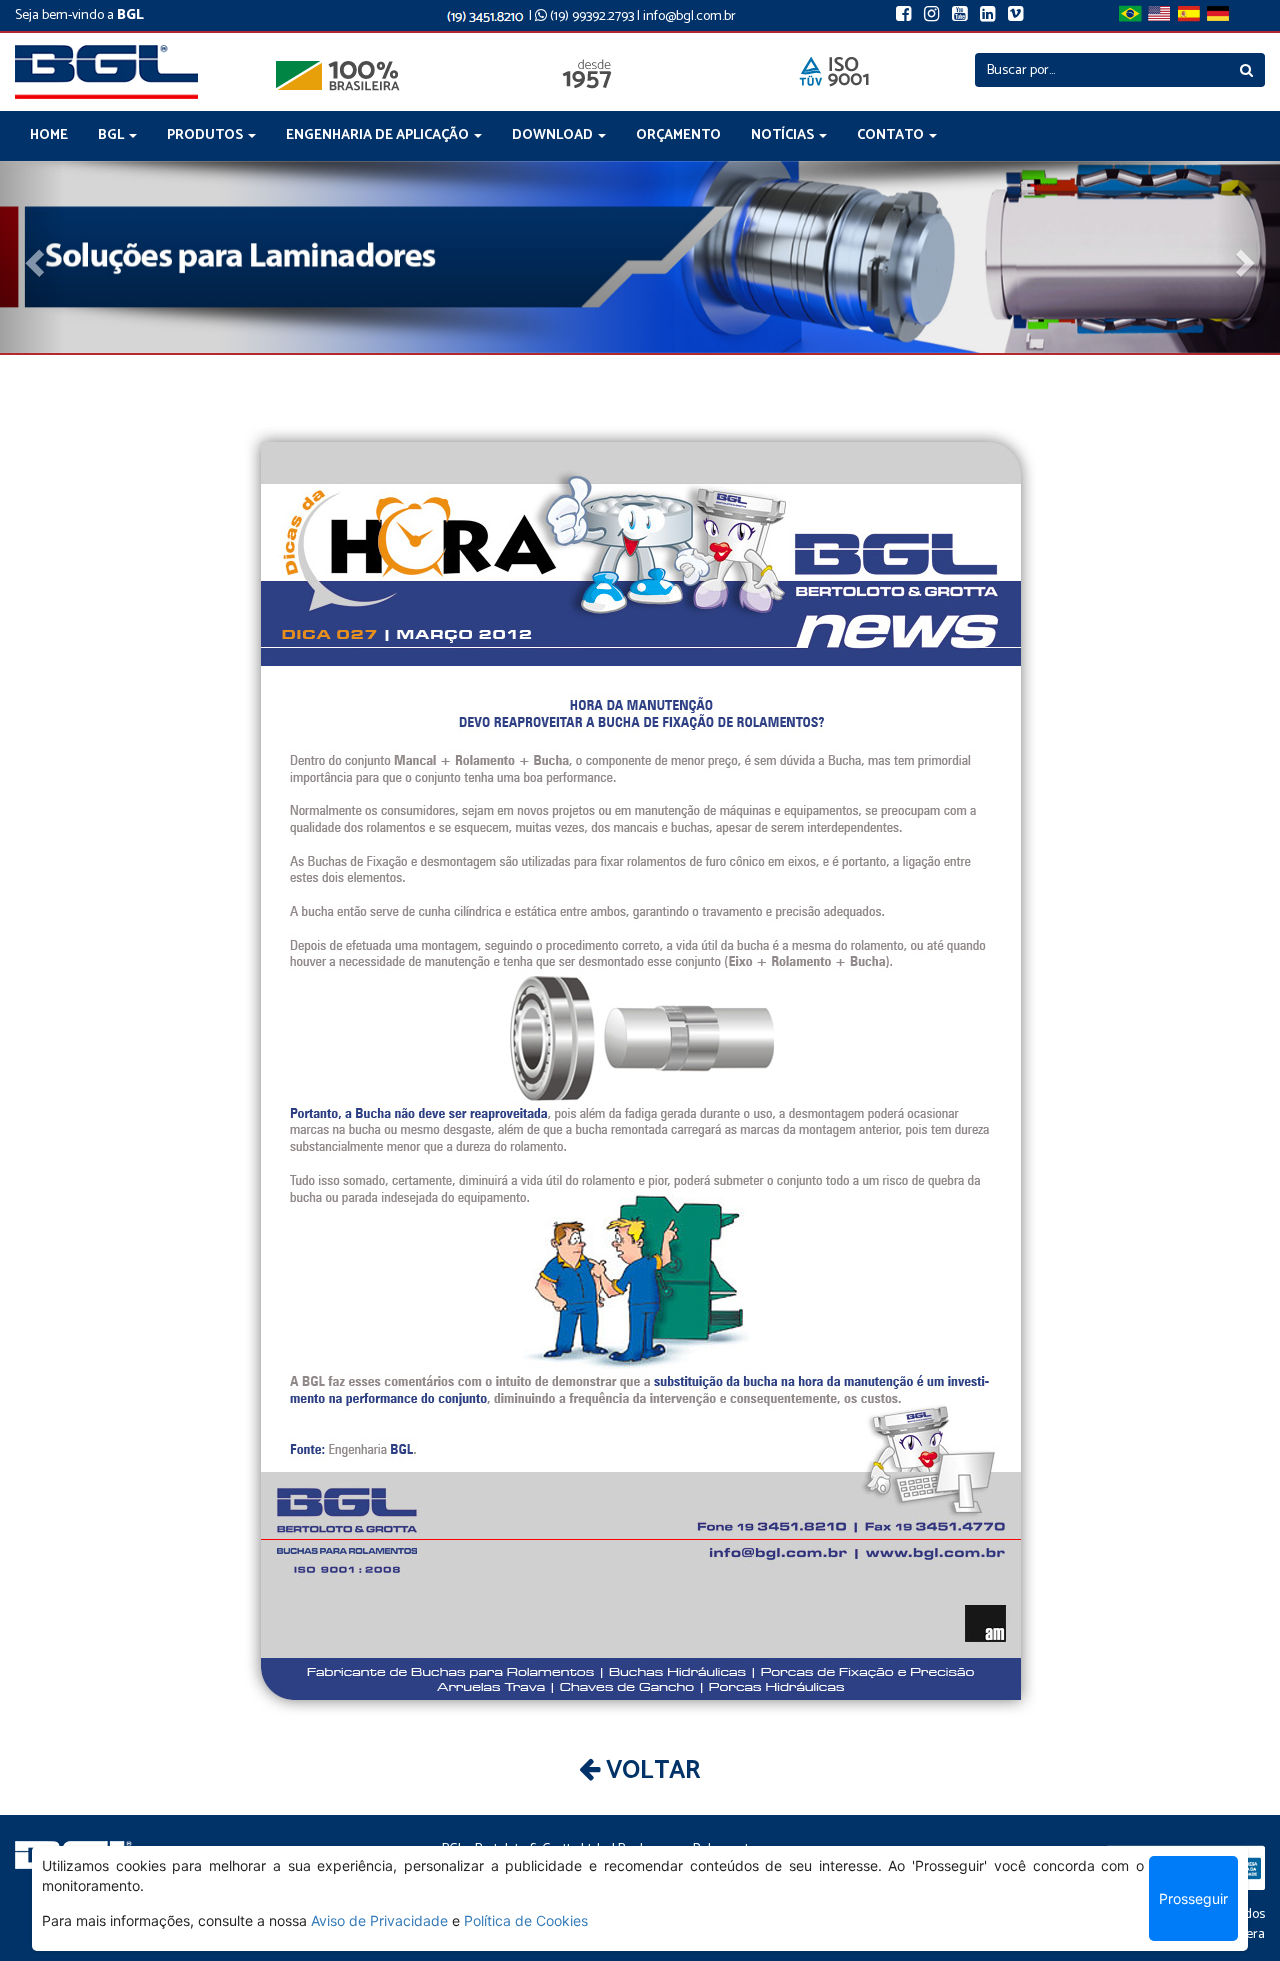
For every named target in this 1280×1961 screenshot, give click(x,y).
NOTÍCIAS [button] (784, 135)
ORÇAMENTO (678, 135)
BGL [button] (112, 135)
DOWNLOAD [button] (554, 135)
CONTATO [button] (892, 135)
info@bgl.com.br (689, 16)
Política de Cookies (526, 1920)
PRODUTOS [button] (206, 135)
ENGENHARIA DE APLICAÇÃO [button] (379, 135)
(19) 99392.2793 (590, 16)
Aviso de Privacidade (379, 1920)
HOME (49, 135)
